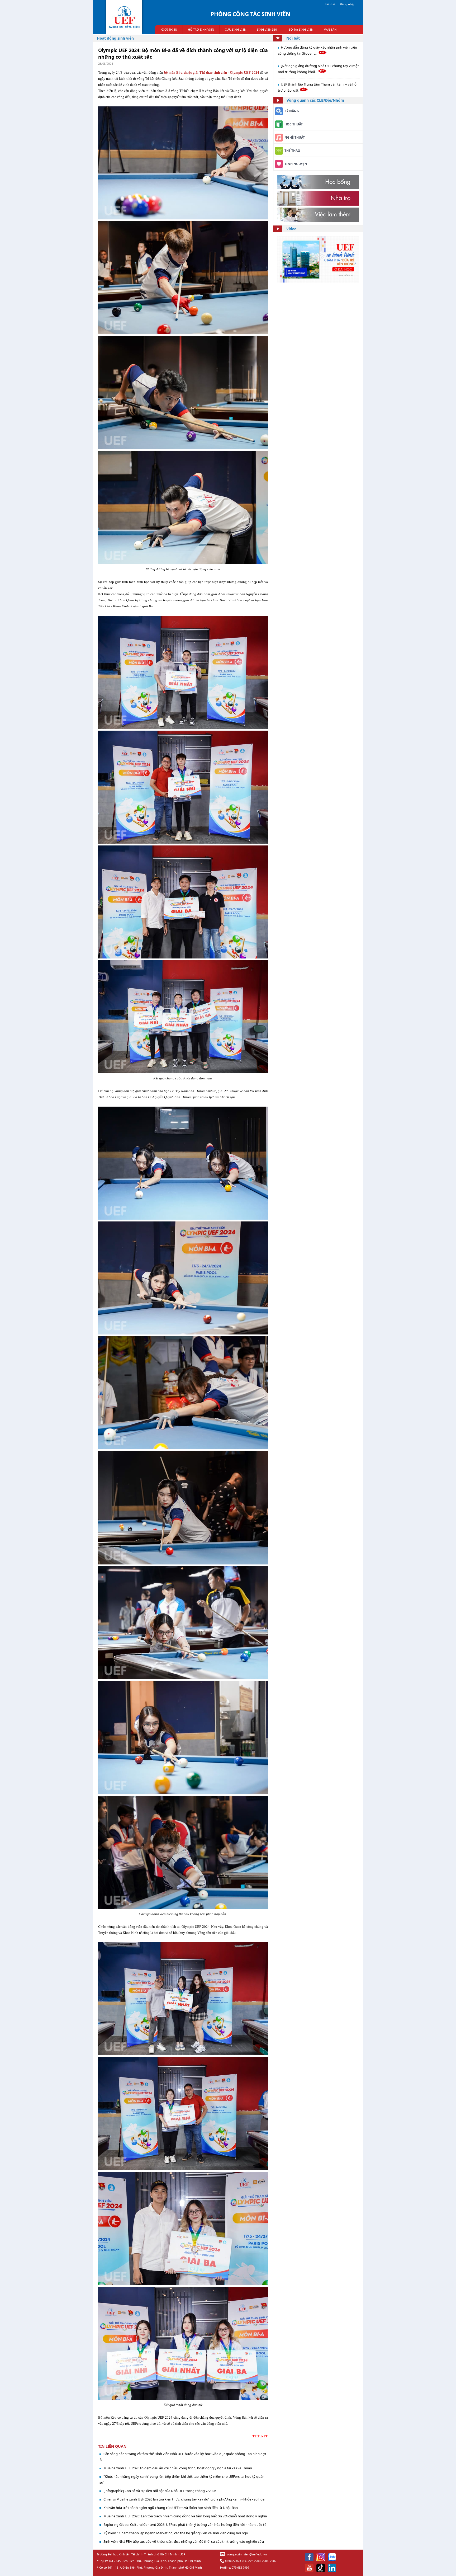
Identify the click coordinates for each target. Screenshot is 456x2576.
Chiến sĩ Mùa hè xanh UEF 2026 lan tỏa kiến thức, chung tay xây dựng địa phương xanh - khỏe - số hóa (184, 2499)
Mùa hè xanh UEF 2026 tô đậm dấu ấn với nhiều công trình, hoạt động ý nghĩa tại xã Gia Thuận (178, 2468)
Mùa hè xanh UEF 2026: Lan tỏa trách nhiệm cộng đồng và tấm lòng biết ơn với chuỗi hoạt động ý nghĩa (185, 2516)
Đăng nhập (348, 4)
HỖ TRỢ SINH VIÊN (201, 29)
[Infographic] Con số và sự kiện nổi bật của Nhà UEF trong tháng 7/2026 (160, 2491)
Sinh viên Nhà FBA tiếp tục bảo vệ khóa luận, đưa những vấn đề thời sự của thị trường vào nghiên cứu (184, 2541)
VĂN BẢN (330, 29)
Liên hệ (330, 4)
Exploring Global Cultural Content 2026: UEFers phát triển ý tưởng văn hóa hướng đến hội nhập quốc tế (185, 2525)
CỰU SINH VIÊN (236, 29)
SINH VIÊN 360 (268, 29)
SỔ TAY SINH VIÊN (301, 29)
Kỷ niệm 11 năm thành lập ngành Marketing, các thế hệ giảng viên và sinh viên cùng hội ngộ (176, 2533)
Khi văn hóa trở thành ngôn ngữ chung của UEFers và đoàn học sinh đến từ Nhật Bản (171, 2508)
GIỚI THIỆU (169, 29)
